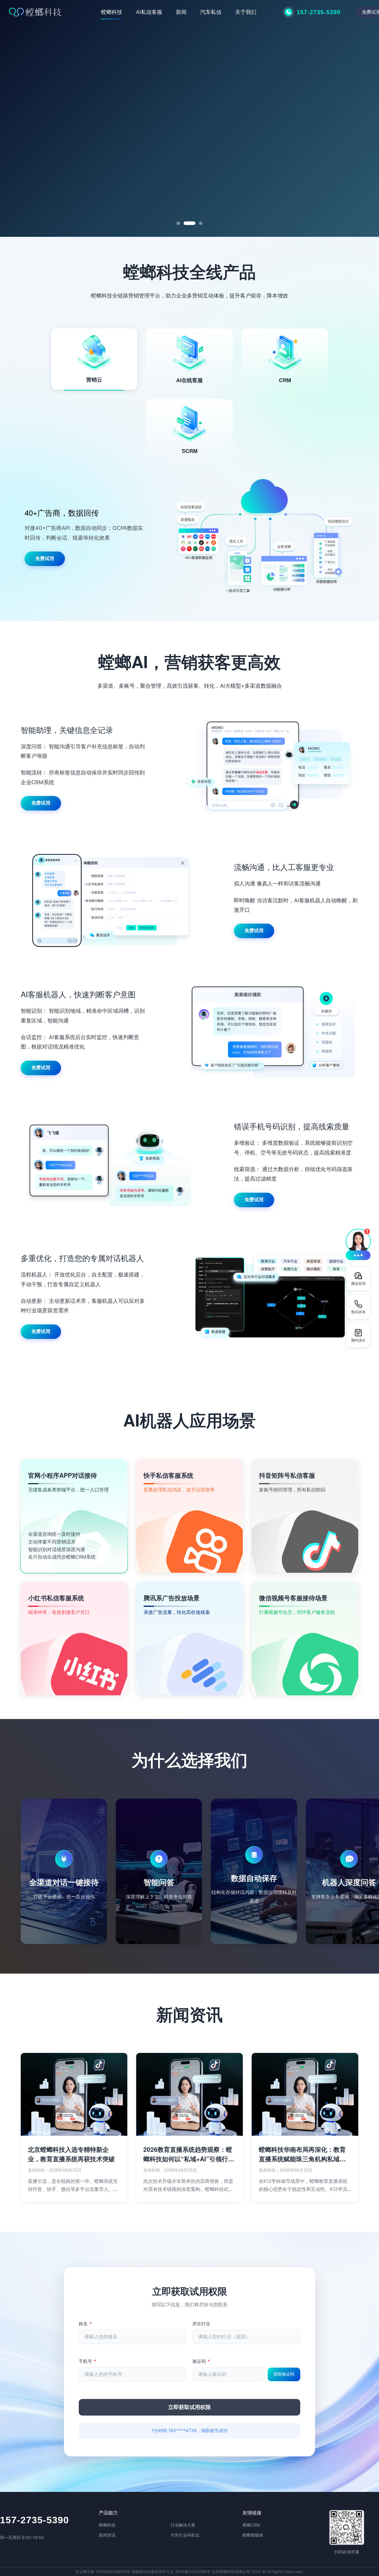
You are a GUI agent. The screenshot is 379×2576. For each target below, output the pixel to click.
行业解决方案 (183, 2525)
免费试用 (40, 140)
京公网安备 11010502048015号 (103, 2572)
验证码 (201, 2361)
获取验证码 (284, 2374)
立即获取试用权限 (189, 2407)
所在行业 (201, 2324)
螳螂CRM (251, 2525)
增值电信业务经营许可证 (153, 2572)
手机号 (87, 2361)
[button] (358, 1244)
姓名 (85, 2324)
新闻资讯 (107, 2535)
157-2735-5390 (34, 2520)
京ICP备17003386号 (193, 2572)
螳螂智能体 (253, 2535)
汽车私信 (211, 12)
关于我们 (246, 12)
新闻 (181, 12)
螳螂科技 (112, 12)
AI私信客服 (149, 12)
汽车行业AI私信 (185, 2535)
